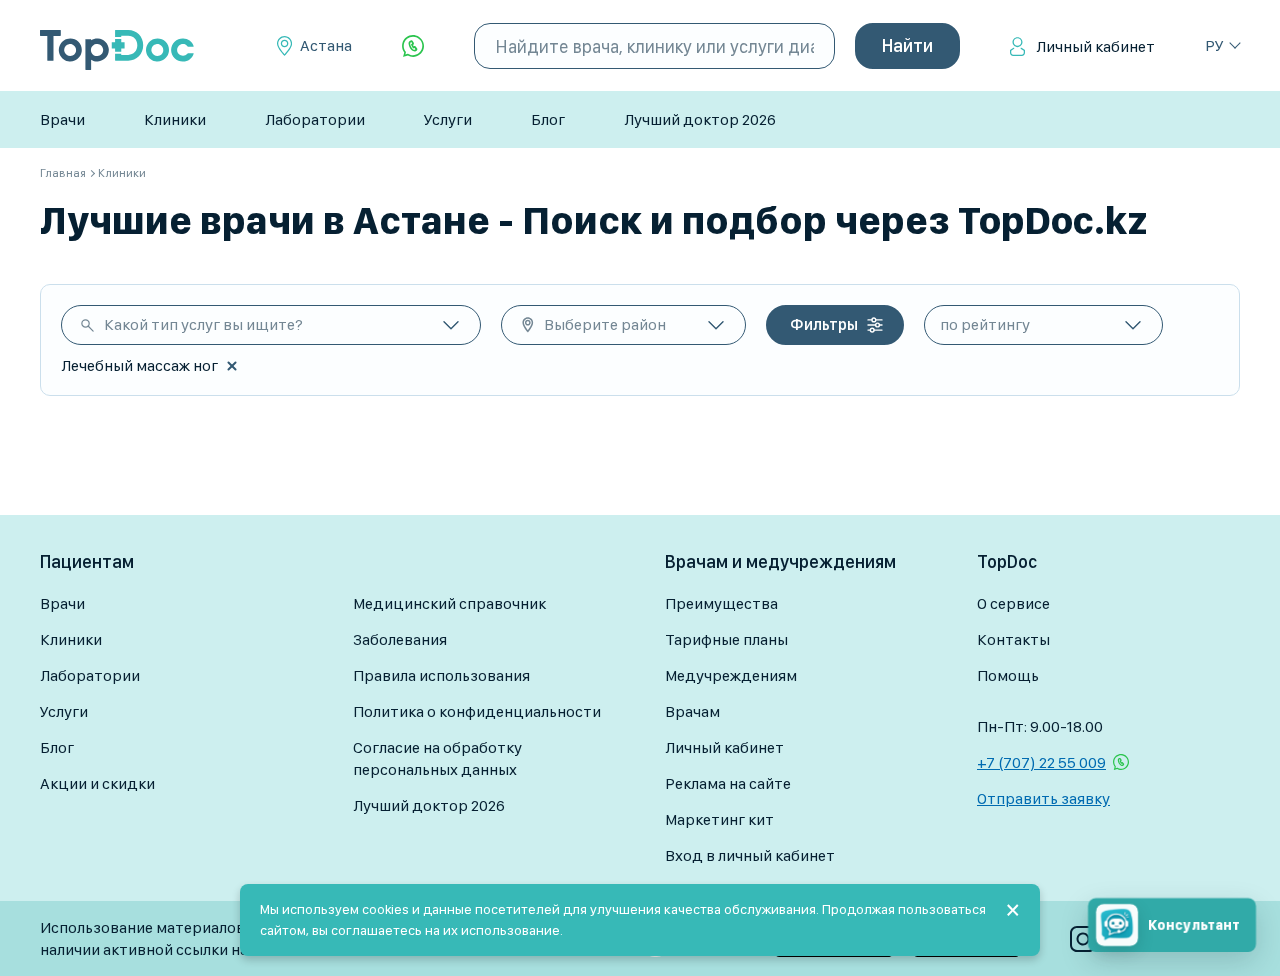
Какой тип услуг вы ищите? (203, 324)
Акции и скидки (97, 783)
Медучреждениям (731, 675)
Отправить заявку (1043, 798)
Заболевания (400, 639)
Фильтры (824, 324)
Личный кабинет (1095, 46)
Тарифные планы (726, 639)
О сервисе (1013, 603)
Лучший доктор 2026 (700, 119)
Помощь (1008, 675)
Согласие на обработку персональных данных (437, 758)
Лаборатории (315, 119)
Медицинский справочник (449, 603)
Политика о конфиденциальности (477, 711)
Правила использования (441, 675)
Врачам (692, 711)
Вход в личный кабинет (750, 855)
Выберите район (605, 324)
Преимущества (721, 603)
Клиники (175, 119)
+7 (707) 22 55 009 (1041, 762)
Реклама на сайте (728, 783)
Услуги (448, 119)
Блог (548, 119)
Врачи (62, 119)
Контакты (1013, 639)
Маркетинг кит (719, 819)
